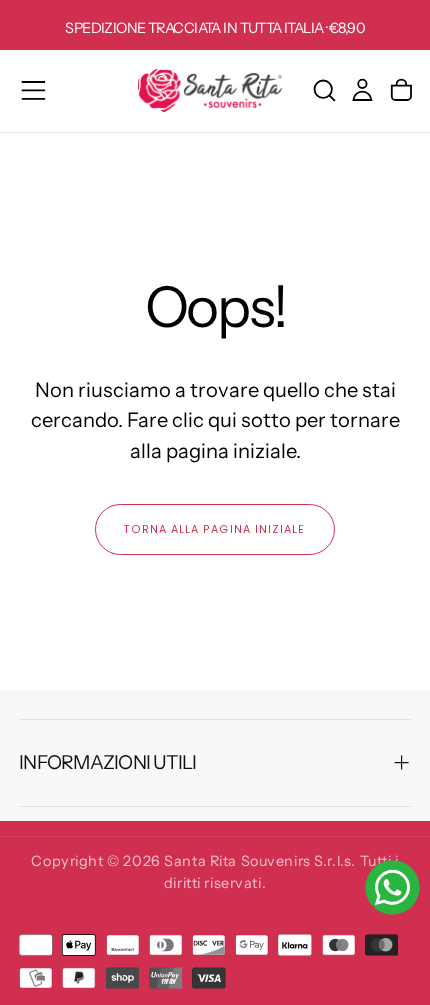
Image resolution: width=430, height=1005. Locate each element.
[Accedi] (362, 90)
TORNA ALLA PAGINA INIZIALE (214, 529)
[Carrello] (401, 90)
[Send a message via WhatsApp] (392, 887)
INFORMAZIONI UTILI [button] (107, 762)
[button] (33, 90)
